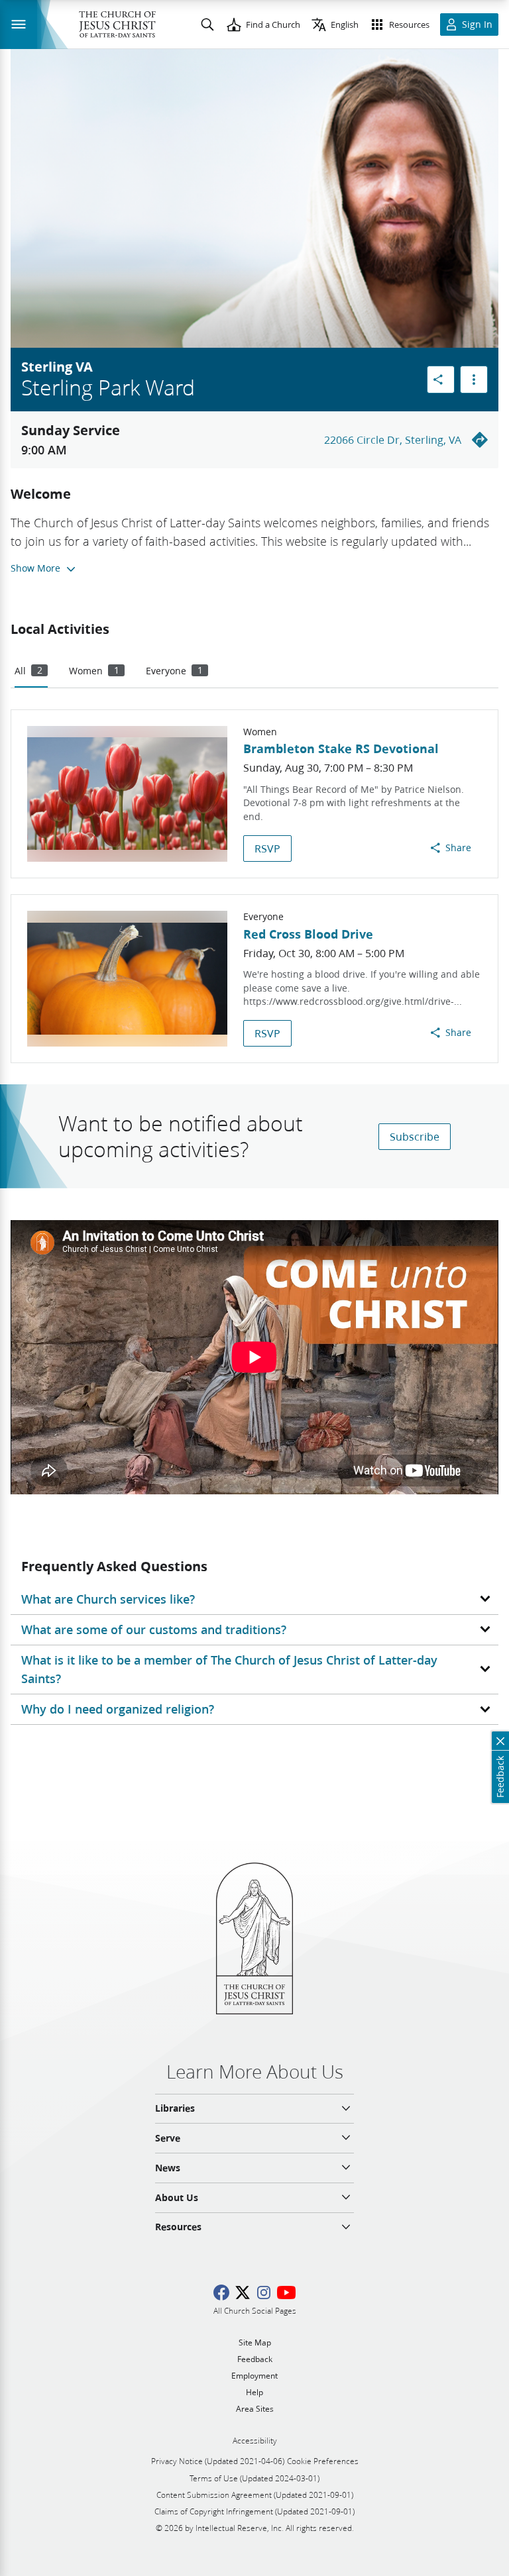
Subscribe (415, 1136)
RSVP (267, 848)
